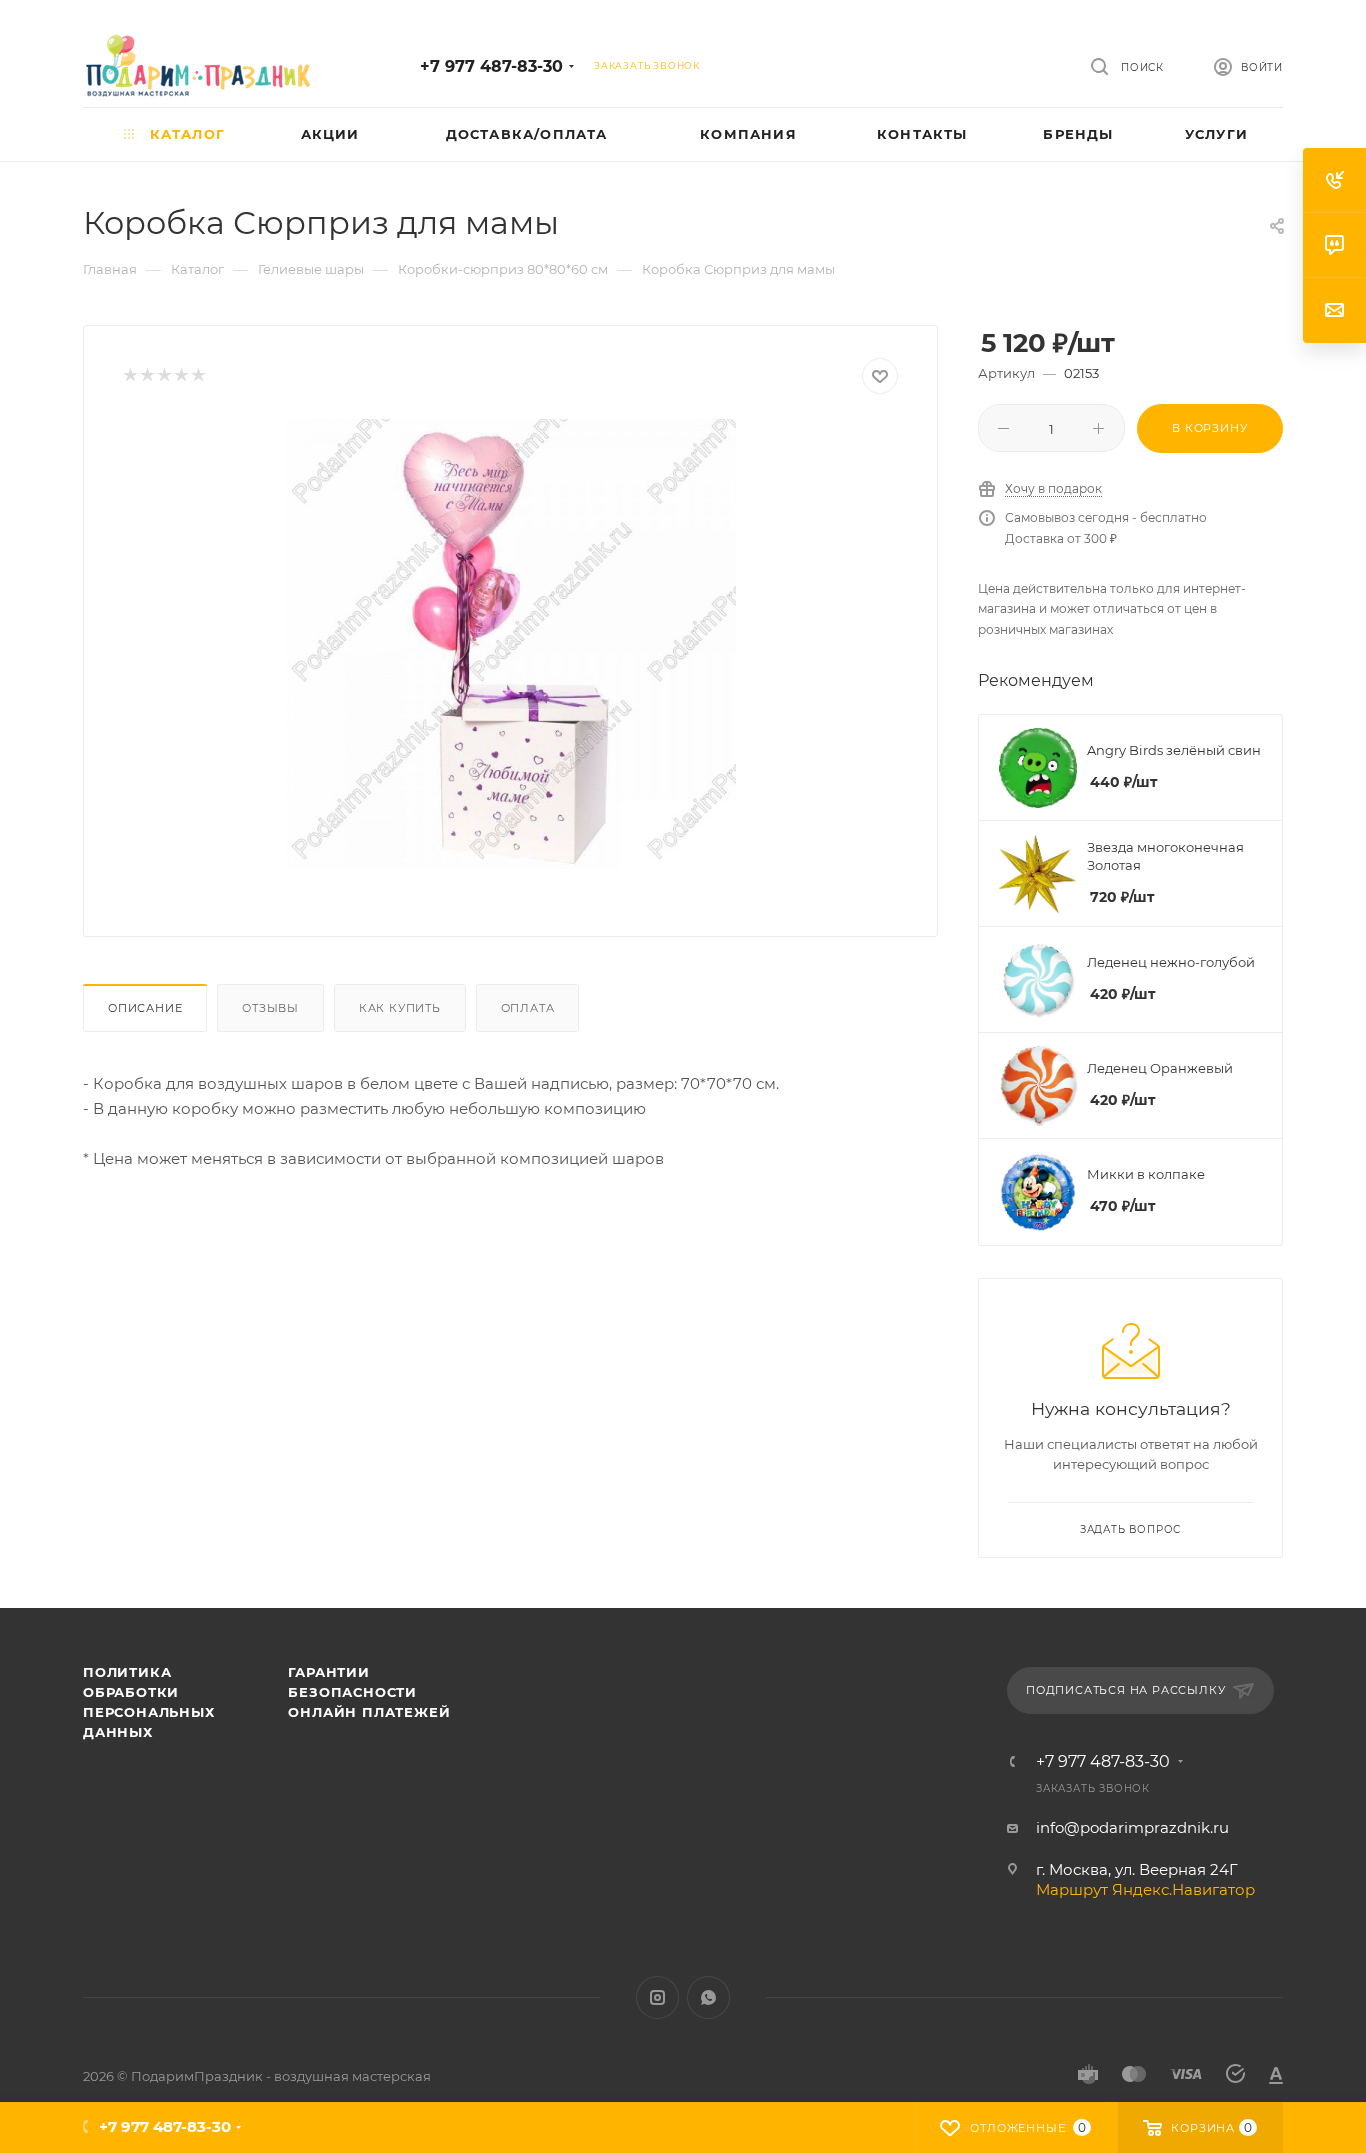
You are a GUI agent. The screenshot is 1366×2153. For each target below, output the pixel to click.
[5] (197, 376)
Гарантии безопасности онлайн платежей (369, 1692)
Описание (145, 1008)
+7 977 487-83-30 (491, 66)
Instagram (657, 1997)
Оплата (528, 1008)
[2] (146, 376)
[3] (163, 376)
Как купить (400, 1008)
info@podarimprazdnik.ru (1132, 1827)
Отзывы (270, 1008)
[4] (180, 376)
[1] (129, 376)
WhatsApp (708, 1997)
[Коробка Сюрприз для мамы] (511, 644)
